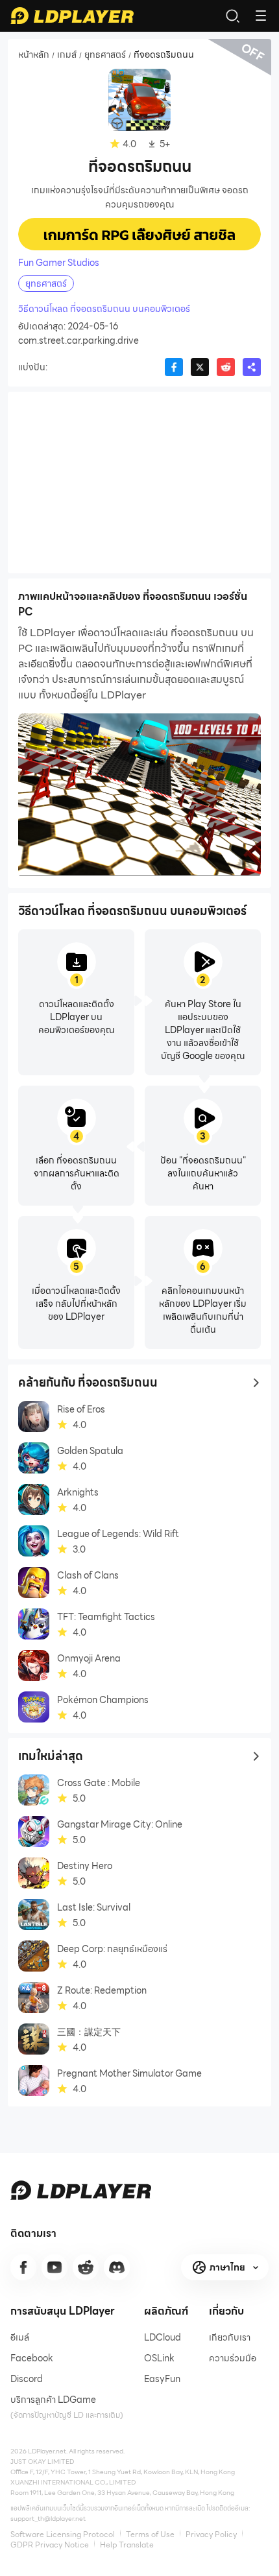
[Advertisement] (139, 483)
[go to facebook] (23, 2267)
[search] (232, 16)
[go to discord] (117, 2267)
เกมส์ (67, 55)
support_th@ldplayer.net (48, 2519)
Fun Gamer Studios (59, 263)
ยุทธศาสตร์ (105, 55)
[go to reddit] (86, 2267)
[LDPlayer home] (72, 16)
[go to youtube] (55, 2267)
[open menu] (261, 16)
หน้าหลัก (34, 55)
